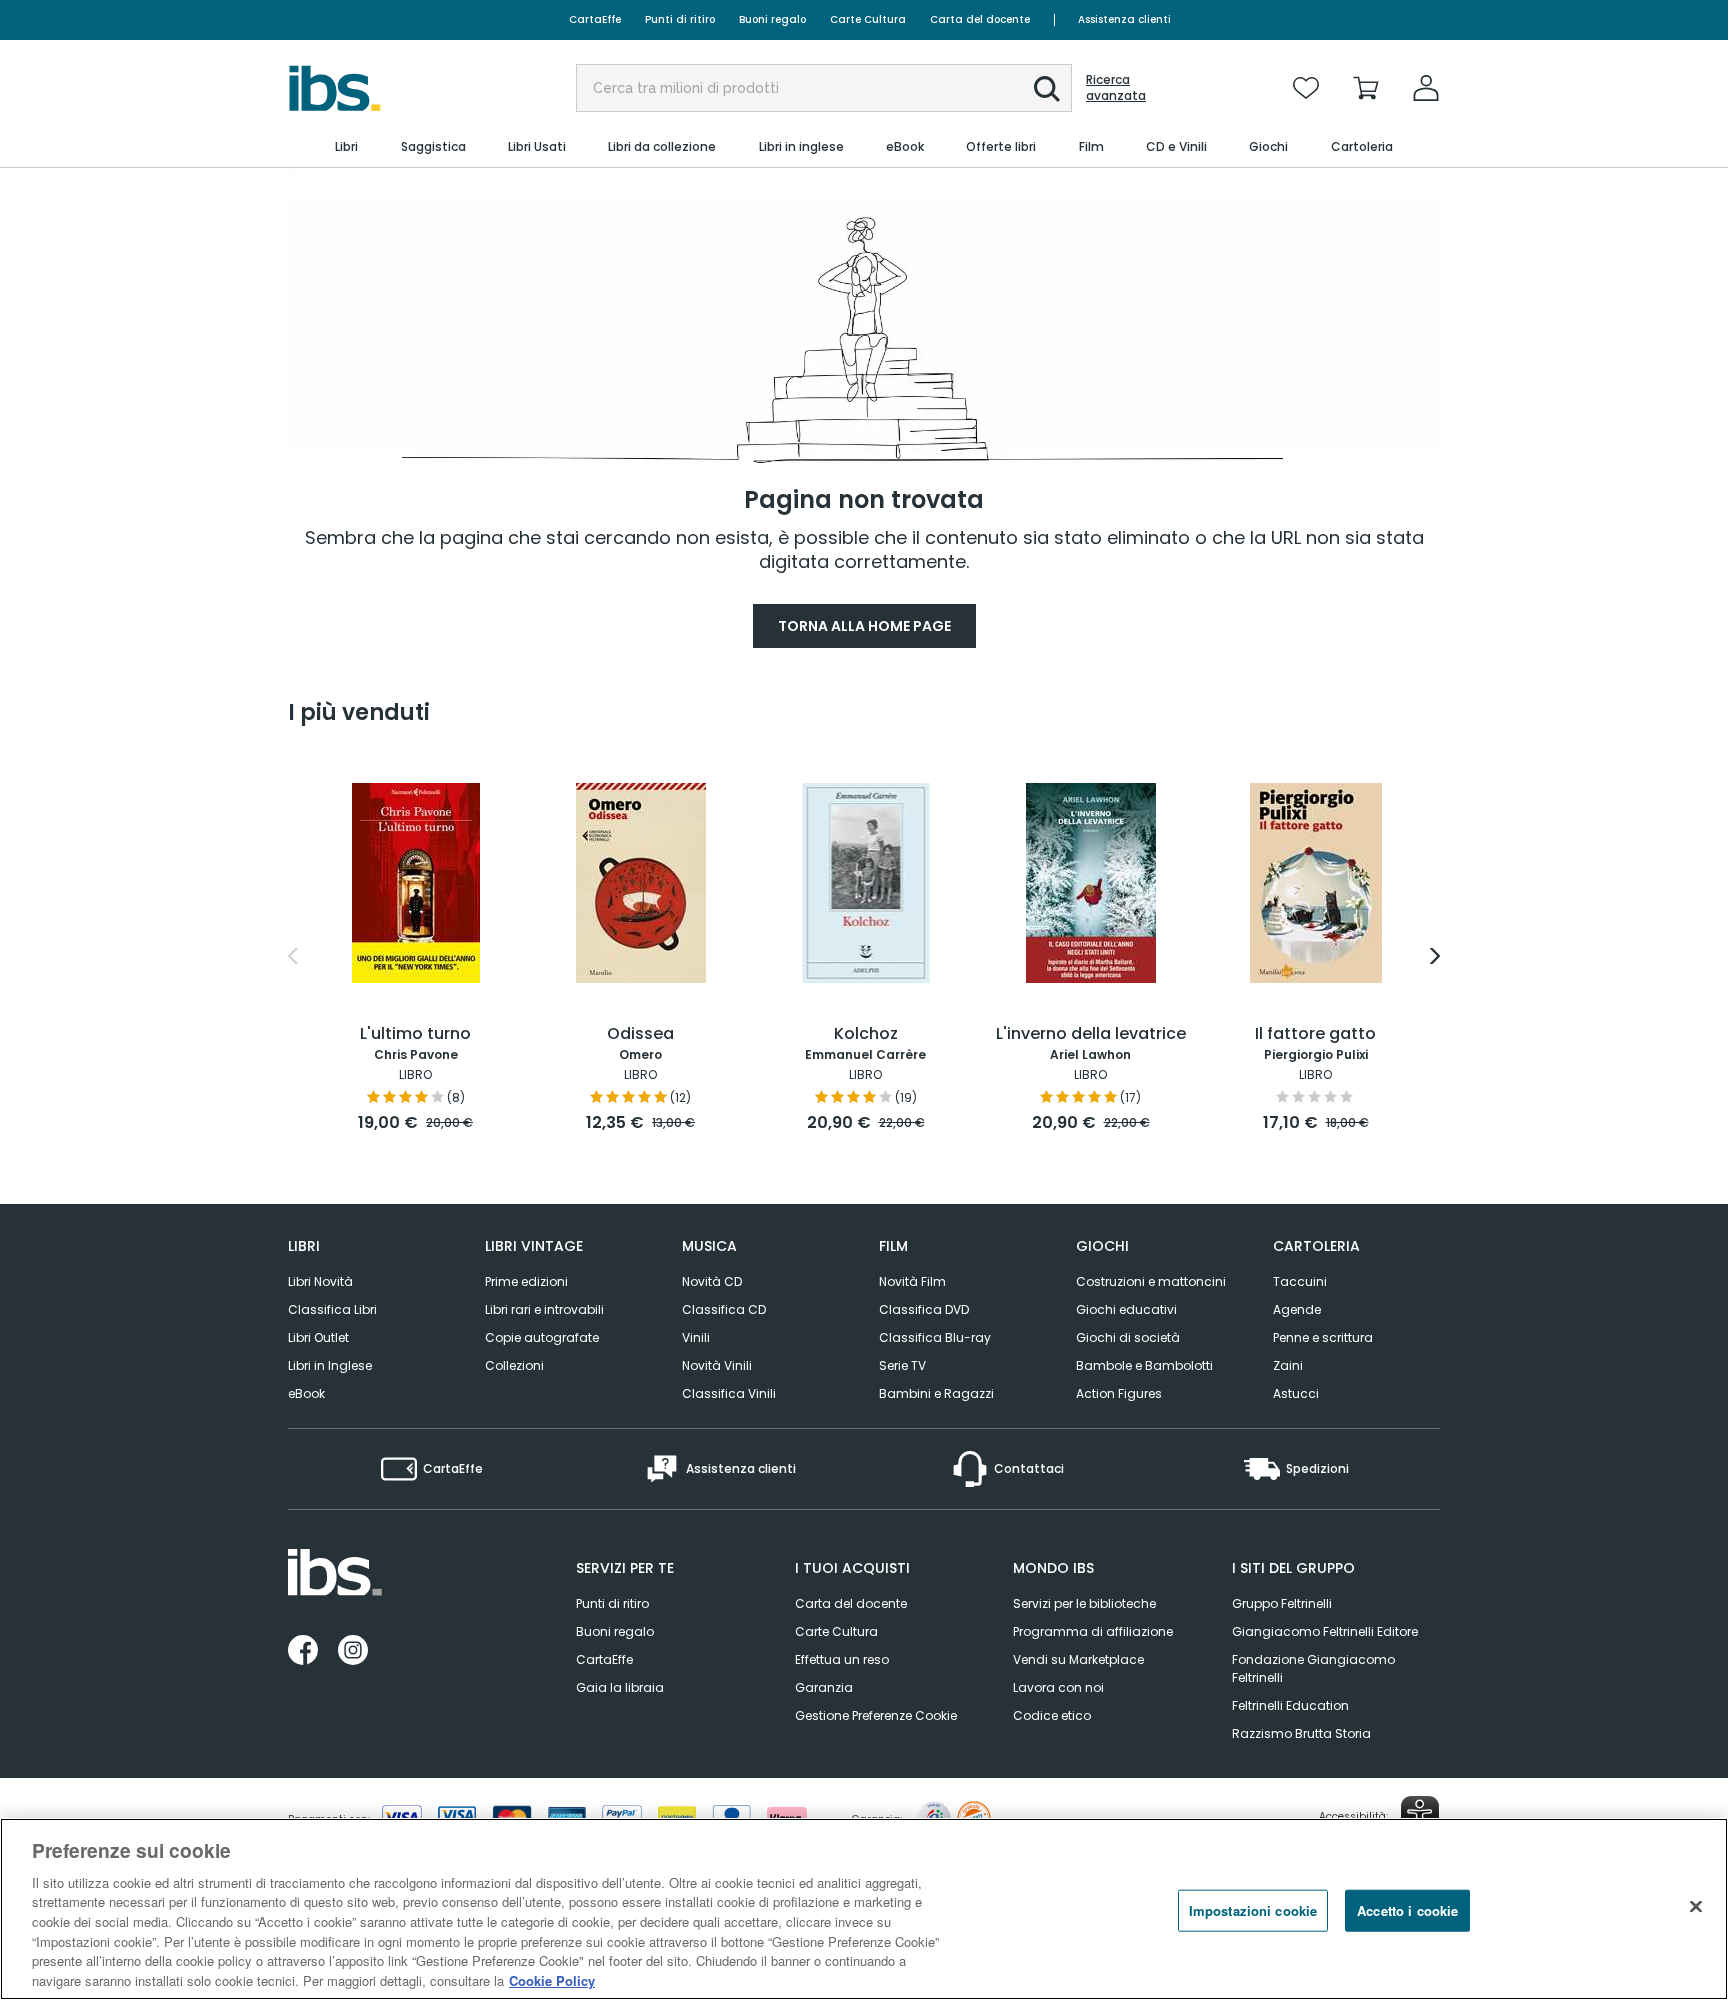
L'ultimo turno (415, 1034)
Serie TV (902, 1365)
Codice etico (1052, 1715)
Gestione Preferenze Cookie (876, 1715)
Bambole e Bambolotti (1144, 1365)
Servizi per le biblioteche (1084, 1603)
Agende (1297, 1309)
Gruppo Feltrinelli (1282, 1603)
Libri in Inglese (330, 1365)
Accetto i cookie (1407, 1910)
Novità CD (712, 1281)
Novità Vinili (717, 1365)
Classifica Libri (332, 1309)
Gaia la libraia (620, 1687)
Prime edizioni (526, 1281)
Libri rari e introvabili (544, 1309)
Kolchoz (866, 1034)
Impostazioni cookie (1253, 1910)
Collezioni (514, 1365)
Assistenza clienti (1124, 19)
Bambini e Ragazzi (936, 1393)
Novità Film (912, 1281)
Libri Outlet (318, 1337)
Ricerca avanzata (1116, 88)
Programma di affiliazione (1093, 1631)
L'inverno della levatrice (1091, 1034)
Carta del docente (980, 19)
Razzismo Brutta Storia (1301, 1733)
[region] (864, 1909)
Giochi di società (1128, 1337)
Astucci (1296, 1393)
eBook (306, 1393)
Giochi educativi (1126, 1309)
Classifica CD (724, 1309)
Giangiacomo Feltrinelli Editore (1325, 1631)
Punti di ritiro (680, 19)
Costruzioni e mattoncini (1151, 1281)
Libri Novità (320, 1281)
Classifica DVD (924, 1309)
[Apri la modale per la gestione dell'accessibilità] (1420, 1815)
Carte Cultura (868, 19)
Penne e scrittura (1323, 1337)
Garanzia (824, 1687)
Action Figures (1119, 1393)
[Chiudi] (1696, 1906)
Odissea (640, 1034)
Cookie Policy (552, 1979)
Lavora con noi (1058, 1687)
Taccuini (1300, 1281)
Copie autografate (542, 1337)
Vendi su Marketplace (1078, 1659)
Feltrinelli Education (1290, 1705)
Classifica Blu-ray (935, 1337)
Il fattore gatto (1315, 1034)
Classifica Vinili (729, 1393)
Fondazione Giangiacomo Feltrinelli (1313, 1668)
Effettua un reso (842, 1659)
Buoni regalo (772, 19)
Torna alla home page (864, 626)
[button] (1047, 89)
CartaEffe (595, 19)
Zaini (1288, 1365)
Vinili (696, 1337)
